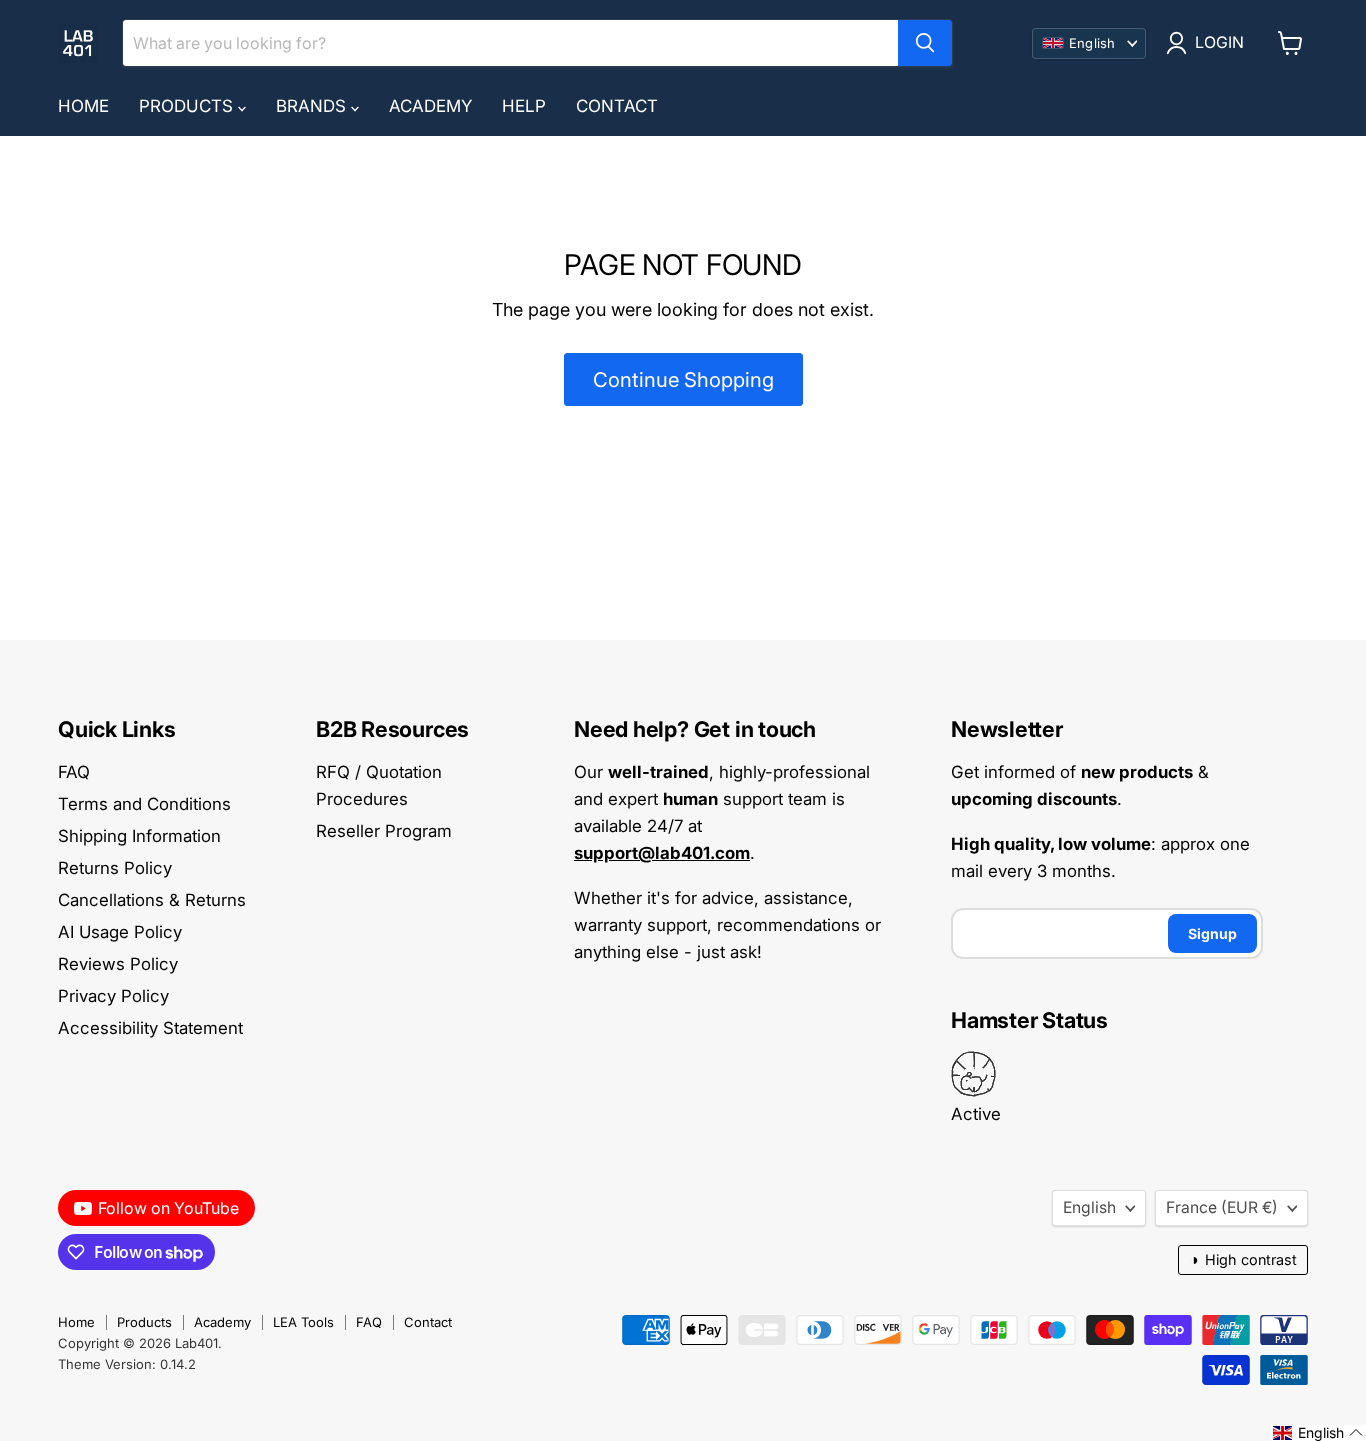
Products (188, 106)
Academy (430, 106)
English (1089, 1207)
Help (524, 106)
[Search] (925, 43)
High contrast (1243, 1259)
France (1222, 1207)
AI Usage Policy (120, 932)
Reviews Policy (118, 964)
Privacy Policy (113, 996)
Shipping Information (139, 836)
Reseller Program (384, 831)
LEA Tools (303, 1322)
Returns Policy (115, 868)
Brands (313, 106)
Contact (617, 106)
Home (83, 106)
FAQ (74, 772)
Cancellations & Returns (152, 900)
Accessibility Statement (150, 1028)
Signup (1212, 933)
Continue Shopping (683, 379)
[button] (1318, 1433)
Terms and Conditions (144, 804)
